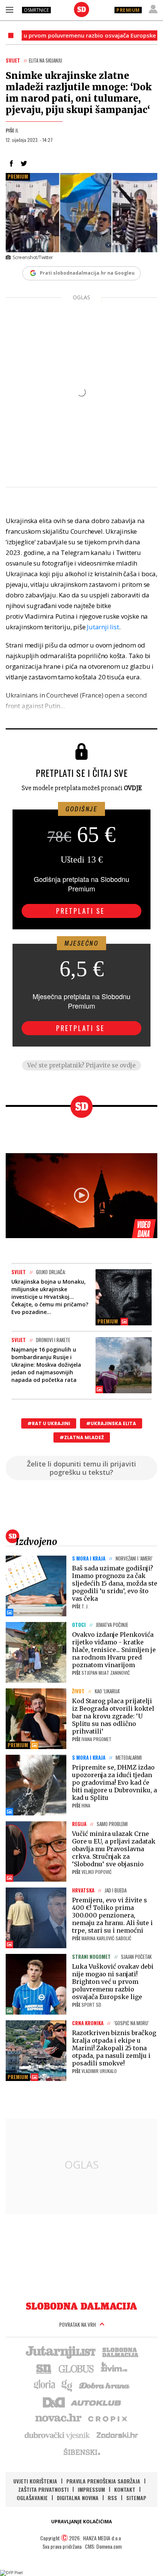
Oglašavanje (32, 2498)
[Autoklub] (96, 2402)
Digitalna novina (78, 2498)
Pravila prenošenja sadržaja (103, 2481)
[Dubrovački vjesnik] (58, 2435)
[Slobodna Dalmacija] (81, 9)
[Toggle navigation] (9, 9)
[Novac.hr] (58, 2418)
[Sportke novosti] (44, 2368)
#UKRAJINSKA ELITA (111, 1423)
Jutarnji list (103, 627)
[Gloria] (44, 2385)
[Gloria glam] (67, 2385)
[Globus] (77, 2368)
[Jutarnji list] (60, 2351)
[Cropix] (107, 2418)
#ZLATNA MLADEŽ (82, 1437)
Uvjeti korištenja (35, 2481)
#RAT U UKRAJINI (49, 1423)
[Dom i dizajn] (54, 2402)
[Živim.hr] (114, 2368)
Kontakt (125, 2489)
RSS (112, 2498)
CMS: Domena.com (103, 2546)
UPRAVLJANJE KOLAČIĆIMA (81, 2522)
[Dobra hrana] (105, 2385)
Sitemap (136, 2498)
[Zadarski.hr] (118, 2435)
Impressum (91, 2489)
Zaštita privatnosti (43, 2489)
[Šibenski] (81, 2452)
